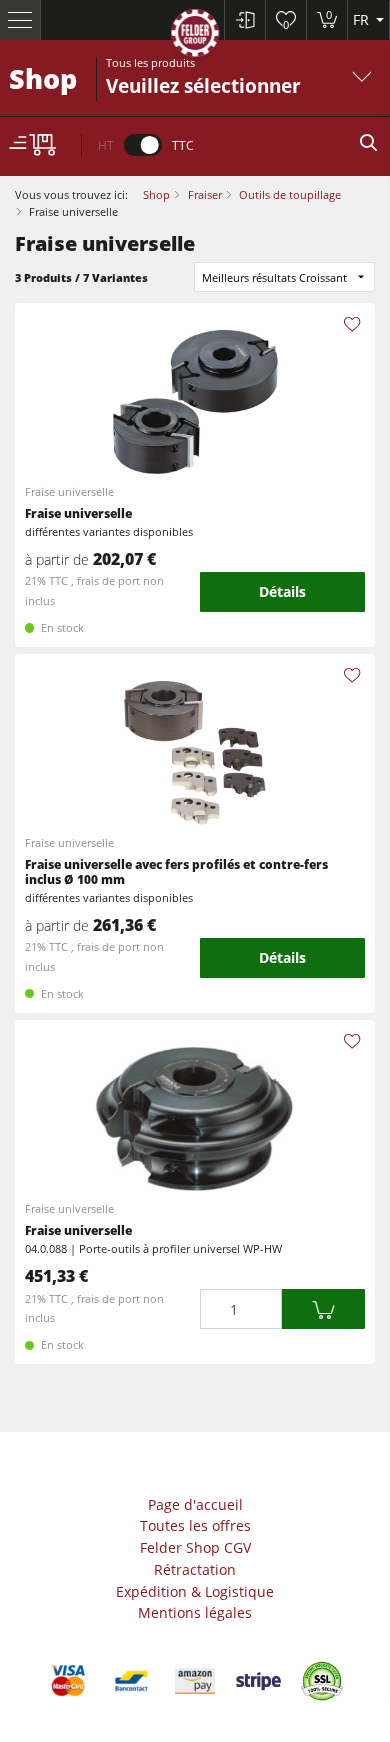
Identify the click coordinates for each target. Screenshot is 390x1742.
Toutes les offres (195, 1525)
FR (363, 19)
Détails (282, 591)
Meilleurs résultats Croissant (274, 277)
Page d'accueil (195, 1504)
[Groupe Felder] (195, 36)
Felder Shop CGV (195, 1547)
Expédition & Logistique (195, 1591)
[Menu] (20, 20)
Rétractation (195, 1569)
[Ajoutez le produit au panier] (323, 1309)
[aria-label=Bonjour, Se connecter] (244, 20)
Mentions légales (195, 1612)
